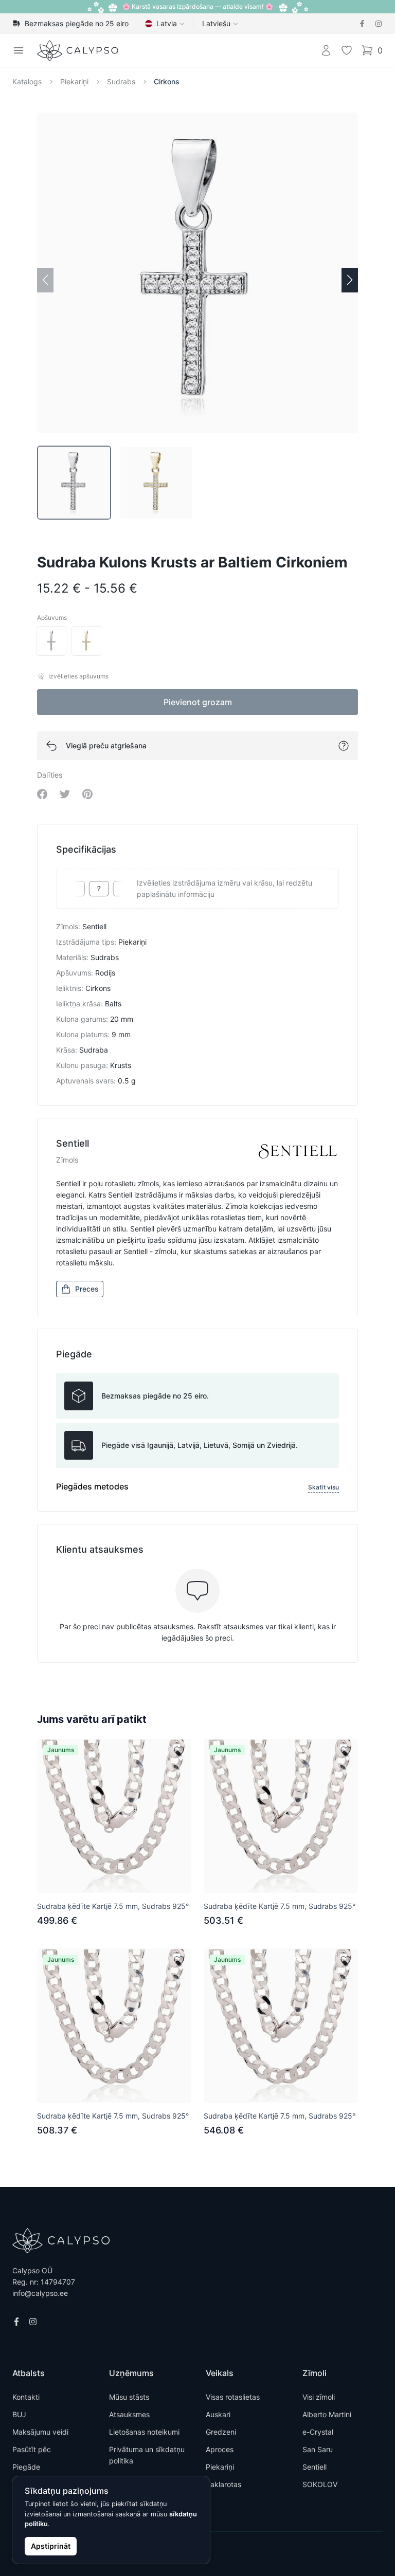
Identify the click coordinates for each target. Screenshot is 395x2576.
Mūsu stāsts (129, 2397)
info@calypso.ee (40, 2293)
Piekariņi (74, 81)
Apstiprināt (51, 2546)
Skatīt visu (324, 1487)
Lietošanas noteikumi (144, 2432)
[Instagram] (379, 24)
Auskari (218, 2414)
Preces (87, 1289)
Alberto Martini (327, 2414)
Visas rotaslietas (233, 2397)
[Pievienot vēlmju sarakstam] (179, 1751)
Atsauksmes (129, 2414)
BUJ (19, 2414)
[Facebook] (362, 24)
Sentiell (315, 2467)
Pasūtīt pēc (32, 2449)
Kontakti (26, 2397)
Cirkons (167, 81)
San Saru (318, 2449)
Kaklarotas (223, 2484)
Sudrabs (121, 81)
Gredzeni (221, 2432)
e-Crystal (318, 2432)
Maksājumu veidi (40, 2432)
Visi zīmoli (319, 2397)
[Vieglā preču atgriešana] (344, 746)
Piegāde (26, 2467)
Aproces (220, 2449)
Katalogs (27, 81)
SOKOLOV (320, 2484)
